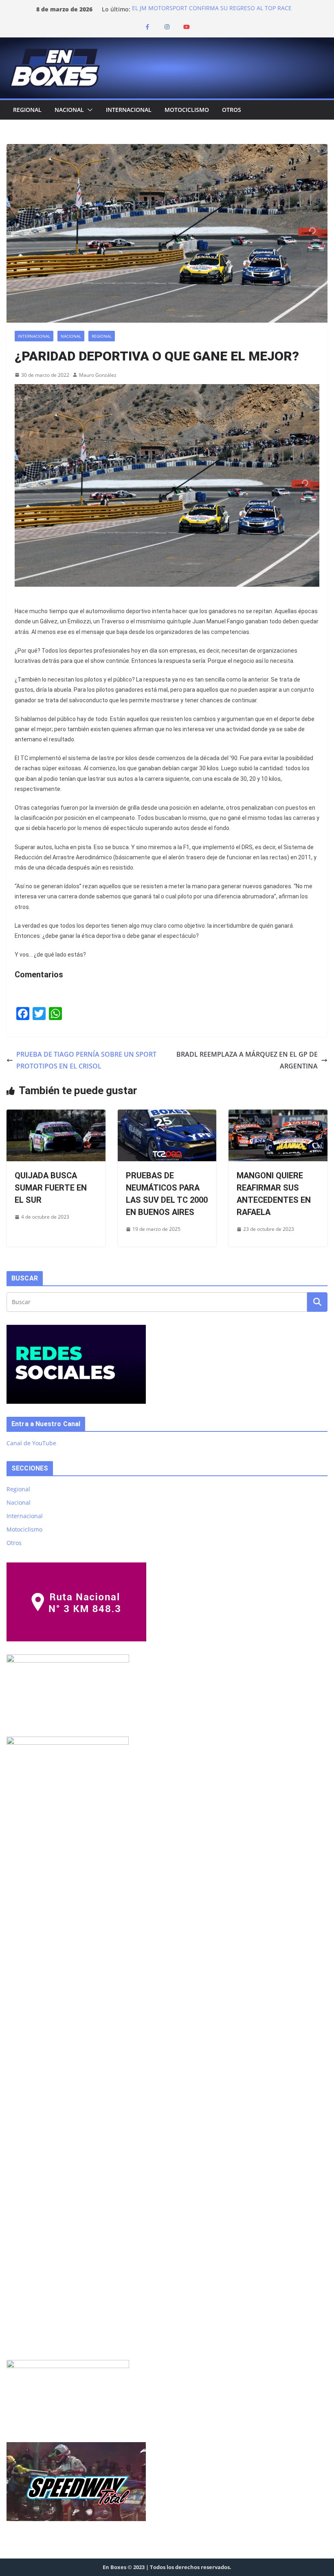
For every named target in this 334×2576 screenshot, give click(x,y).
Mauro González (98, 375)
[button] (88, 110)
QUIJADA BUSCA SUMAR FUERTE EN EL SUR (51, 1188)
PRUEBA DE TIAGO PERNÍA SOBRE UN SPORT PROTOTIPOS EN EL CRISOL (86, 1060)
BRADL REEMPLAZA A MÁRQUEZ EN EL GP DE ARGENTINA (247, 1060)
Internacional (129, 110)
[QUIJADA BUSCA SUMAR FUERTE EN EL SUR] (56, 1115)
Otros (232, 110)
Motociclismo (187, 110)
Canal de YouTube (31, 1443)
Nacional (69, 110)
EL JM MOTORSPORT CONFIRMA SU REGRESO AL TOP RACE (212, 9)
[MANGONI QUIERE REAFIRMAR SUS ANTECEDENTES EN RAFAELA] (278, 1115)
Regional (27, 110)
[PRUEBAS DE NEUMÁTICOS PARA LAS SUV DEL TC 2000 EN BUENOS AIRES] (167, 1115)
